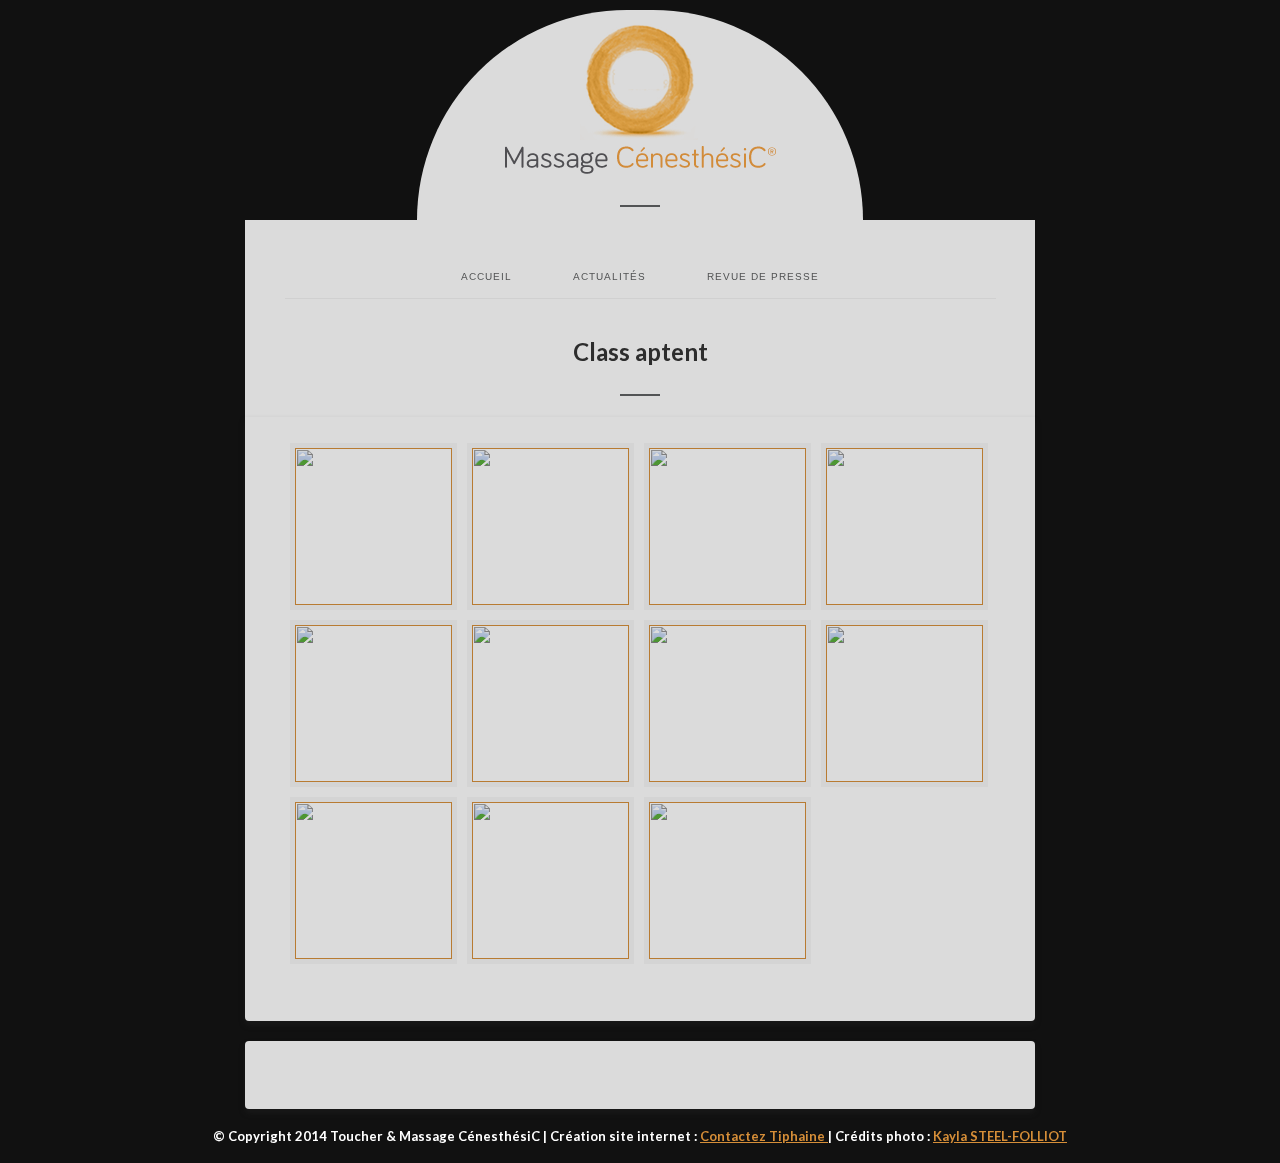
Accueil (486, 276)
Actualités (609, 276)
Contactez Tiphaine (764, 1136)
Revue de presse (763, 276)
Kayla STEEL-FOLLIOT (1000, 1136)
